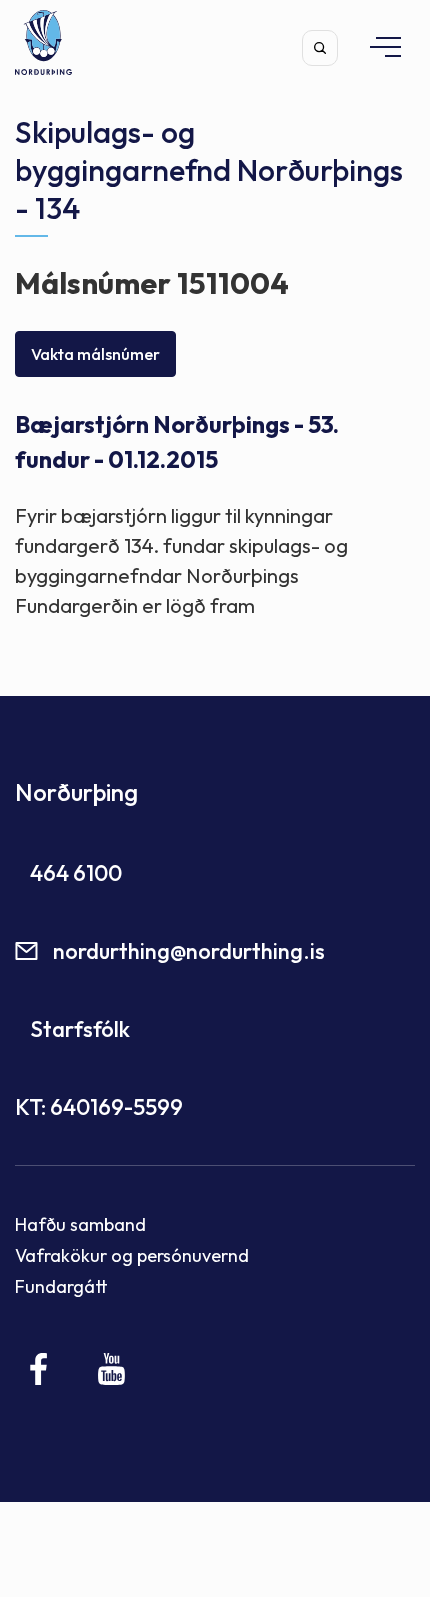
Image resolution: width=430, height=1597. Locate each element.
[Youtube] (111, 1369)
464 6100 (76, 873)
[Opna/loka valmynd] (376, 46)
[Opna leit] (320, 48)
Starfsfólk (80, 1029)
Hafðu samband (80, 1224)
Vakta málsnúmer (95, 354)
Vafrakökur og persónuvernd (132, 1255)
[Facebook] (39, 1369)
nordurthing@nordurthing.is (189, 951)
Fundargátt (61, 1286)
